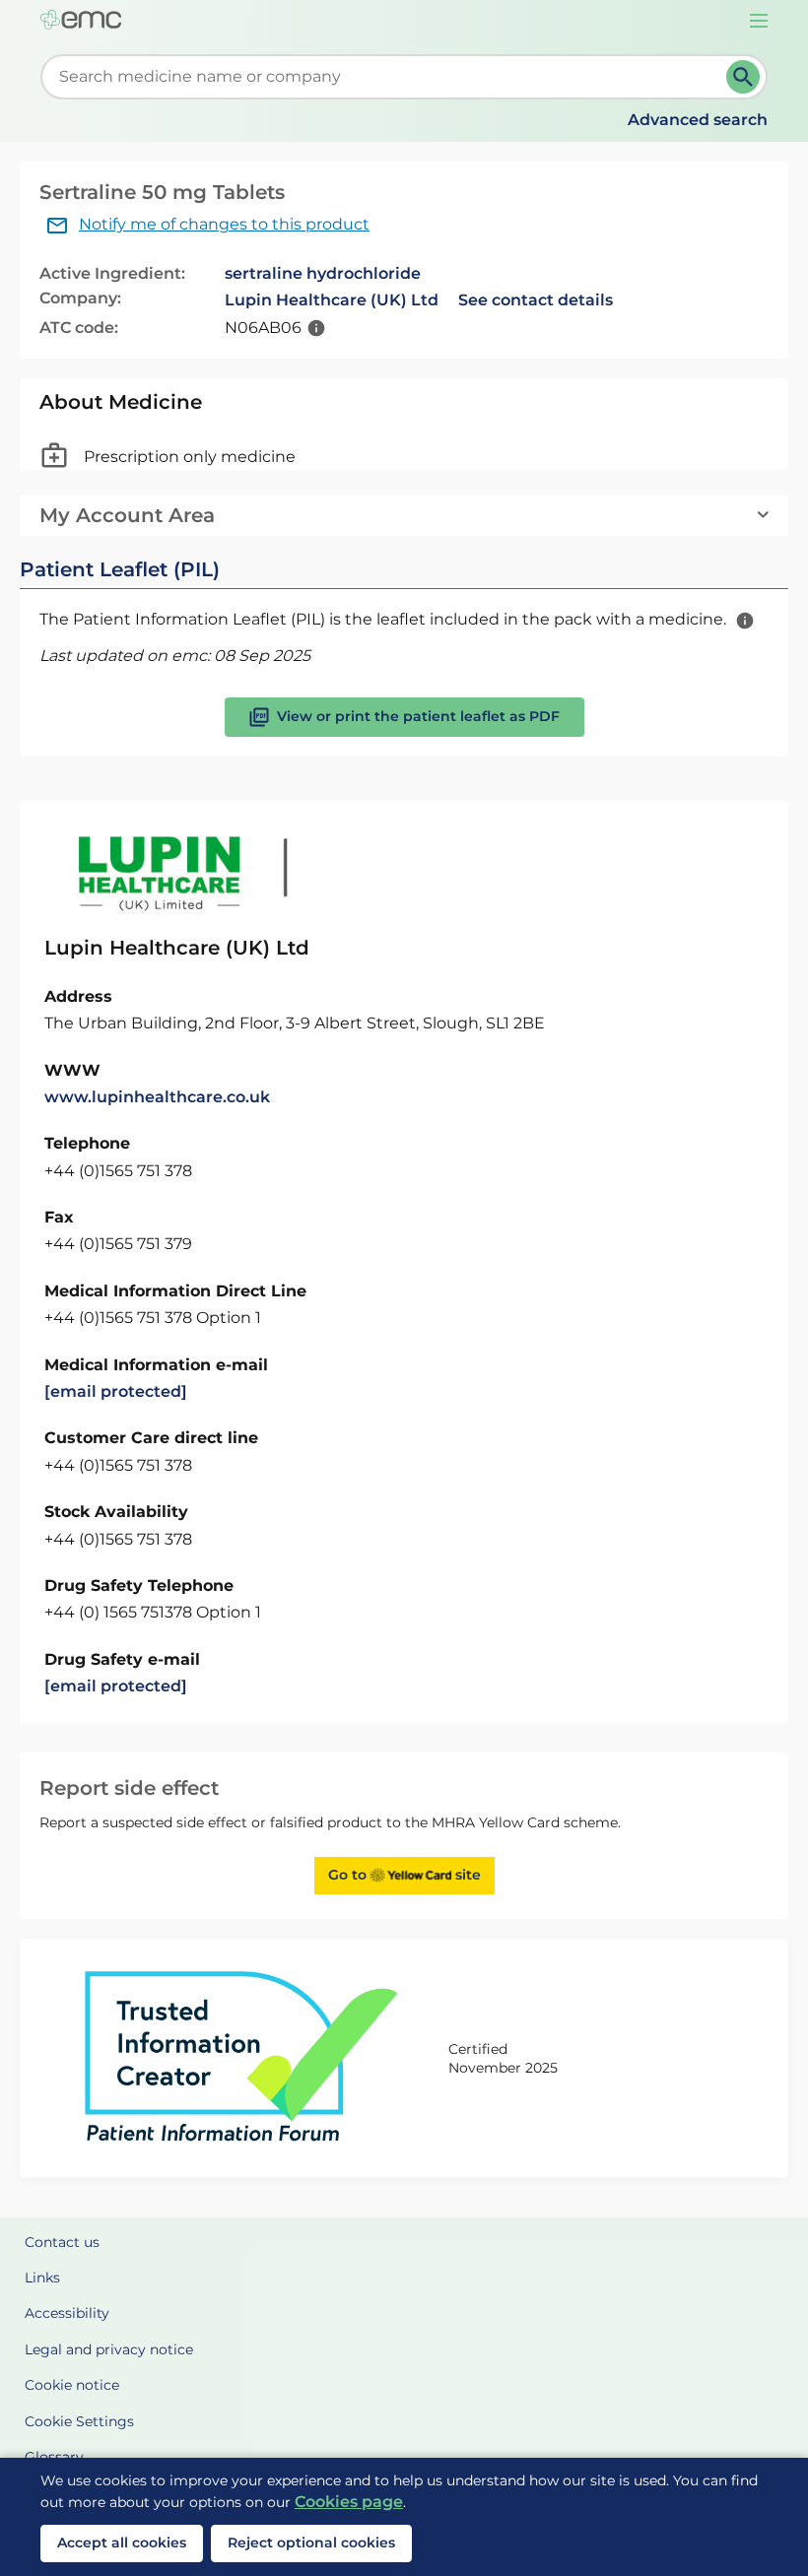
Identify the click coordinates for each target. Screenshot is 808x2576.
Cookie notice (72, 2385)
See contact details (536, 300)
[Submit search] (743, 77)
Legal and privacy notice (109, 2349)
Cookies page (349, 2502)
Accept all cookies (122, 2543)
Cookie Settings (79, 2421)
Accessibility (67, 2313)
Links (42, 2278)
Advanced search (698, 120)
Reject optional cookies (311, 2543)
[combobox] (387, 77)
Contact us (62, 2242)
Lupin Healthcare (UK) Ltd (332, 300)
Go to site (404, 1875)
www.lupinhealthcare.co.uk (157, 1097)
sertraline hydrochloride (323, 273)
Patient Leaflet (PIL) (120, 569)
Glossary (54, 2457)
